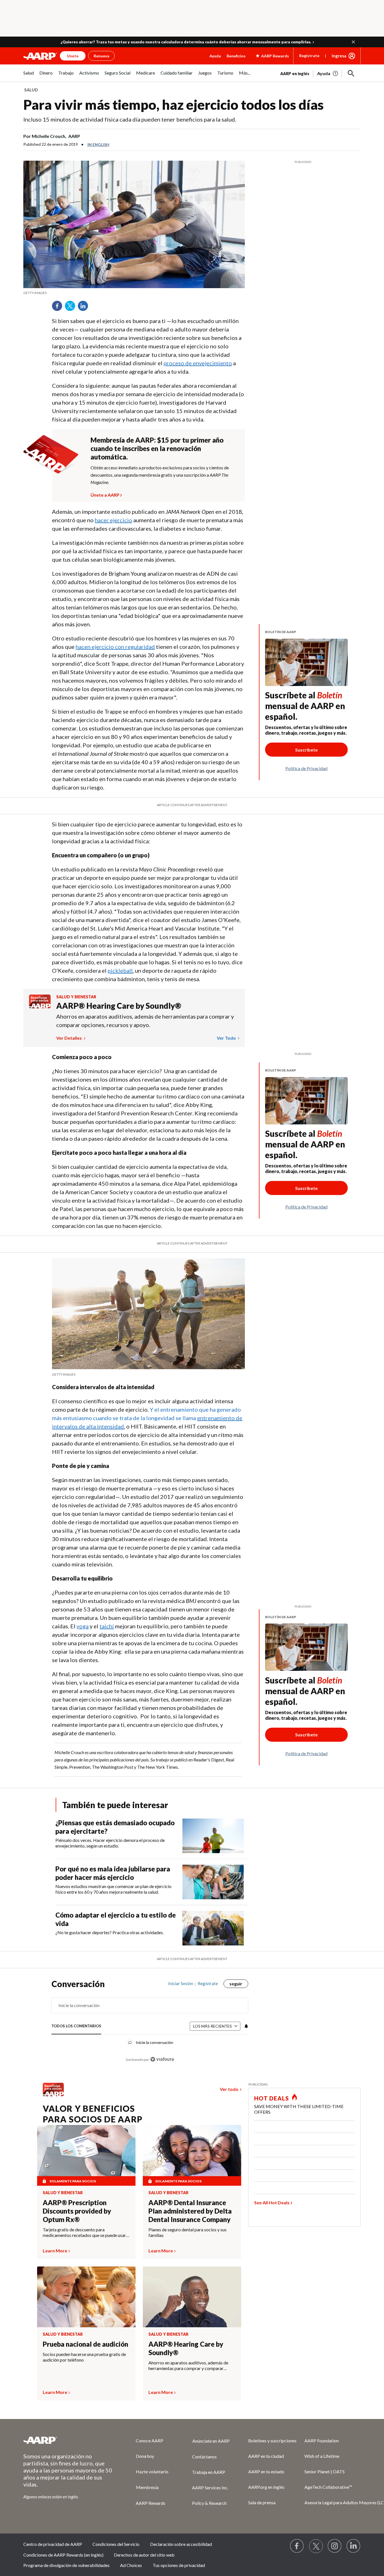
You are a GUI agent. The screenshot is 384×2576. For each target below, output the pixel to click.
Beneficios (236, 56)
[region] (150, 2024)
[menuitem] (29, 76)
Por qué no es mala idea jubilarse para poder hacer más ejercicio (113, 1873)
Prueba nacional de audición (85, 2344)
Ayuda (215, 56)
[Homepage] (40, 56)
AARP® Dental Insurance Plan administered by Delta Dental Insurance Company (190, 2211)
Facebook (59, 308)
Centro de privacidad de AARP (53, 2544)
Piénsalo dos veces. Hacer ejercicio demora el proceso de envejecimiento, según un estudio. (110, 1843)
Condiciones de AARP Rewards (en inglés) (63, 2555)
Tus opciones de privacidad (179, 2565)
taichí (107, 1626)
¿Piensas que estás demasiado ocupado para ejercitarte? (115, 1827)
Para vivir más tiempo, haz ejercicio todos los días (173, 105)
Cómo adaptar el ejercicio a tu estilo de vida (116, 1919)
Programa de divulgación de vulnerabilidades (66, 2565)
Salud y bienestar (76, 997)
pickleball (120, 970)
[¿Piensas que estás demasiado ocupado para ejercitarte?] (213, 1836)
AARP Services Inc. (210, 2488)
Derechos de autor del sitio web (144, 2555)
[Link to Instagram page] (335, 2546)
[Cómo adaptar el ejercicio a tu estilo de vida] (213, 1928)
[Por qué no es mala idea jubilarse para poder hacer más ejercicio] (213, 1882)
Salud (31, 90)
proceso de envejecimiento (198, 363)
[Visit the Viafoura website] (162, 2059)
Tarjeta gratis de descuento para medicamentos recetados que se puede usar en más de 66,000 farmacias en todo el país (84, 2232)
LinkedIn (85, 308)
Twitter (72, 308)
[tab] (76, 2026)
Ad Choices (131, 2565)
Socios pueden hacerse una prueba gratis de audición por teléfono (84, 2357)
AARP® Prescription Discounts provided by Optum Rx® (77, 2211)
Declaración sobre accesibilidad (181, 2544)
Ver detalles (69, 1038)
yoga (83, 1626)
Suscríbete (306, 750)
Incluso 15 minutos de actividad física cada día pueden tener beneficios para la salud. (130, 119)
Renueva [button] (101, 56)
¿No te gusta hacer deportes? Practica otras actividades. (109, 1932)
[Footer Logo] (68, 2440)
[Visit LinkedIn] (354, 2546)
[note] (134, 293)
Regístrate (309, 56)
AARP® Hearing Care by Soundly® (119, 1006)
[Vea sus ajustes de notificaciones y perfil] (246, 2026)
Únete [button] (73, 56)
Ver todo (227, 1038)
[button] (353, 42)
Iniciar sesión (181, 1983)
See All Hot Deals (272, 2202)
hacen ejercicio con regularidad (115, 647)
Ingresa (339, 56)
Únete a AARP (105, 494)
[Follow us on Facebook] (297, 2546)
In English (98, 144)
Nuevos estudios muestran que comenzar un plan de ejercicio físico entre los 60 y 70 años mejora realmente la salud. (113, 1889)
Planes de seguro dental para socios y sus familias (188, 2232)
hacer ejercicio (113, 520)
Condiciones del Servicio (116, 2544)
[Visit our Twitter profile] (316, 2546)
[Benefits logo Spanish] (40, 1007)
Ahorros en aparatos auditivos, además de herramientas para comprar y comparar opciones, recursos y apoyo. (145, 1021)
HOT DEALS (272, 2098)
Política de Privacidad (306, 768)
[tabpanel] (320, 73)
